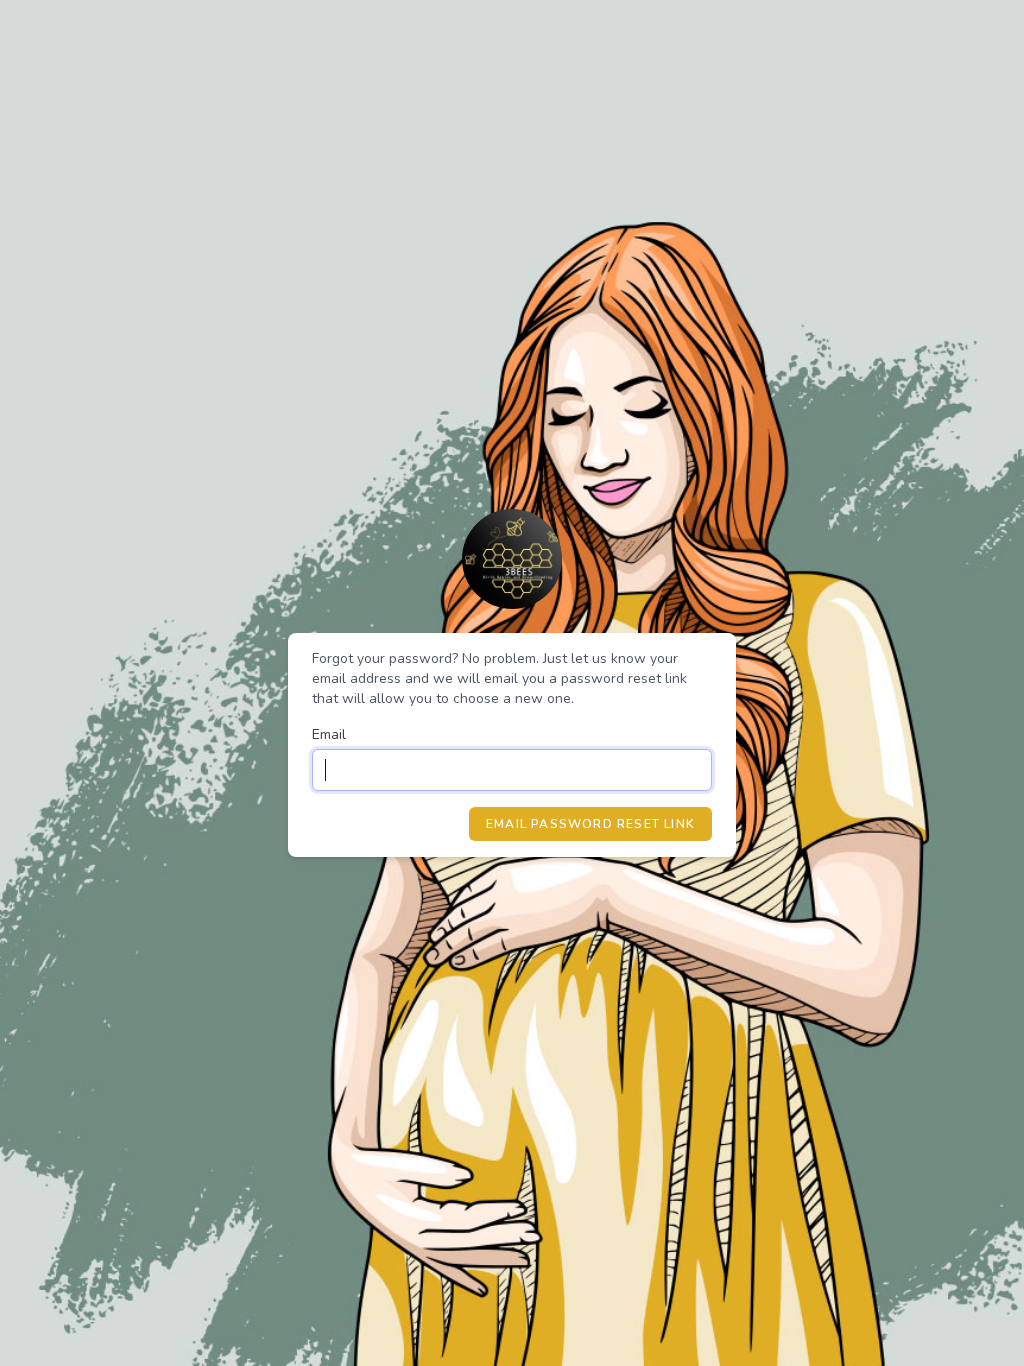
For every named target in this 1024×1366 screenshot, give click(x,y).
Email (329, 734)
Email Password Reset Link (590, 824)
